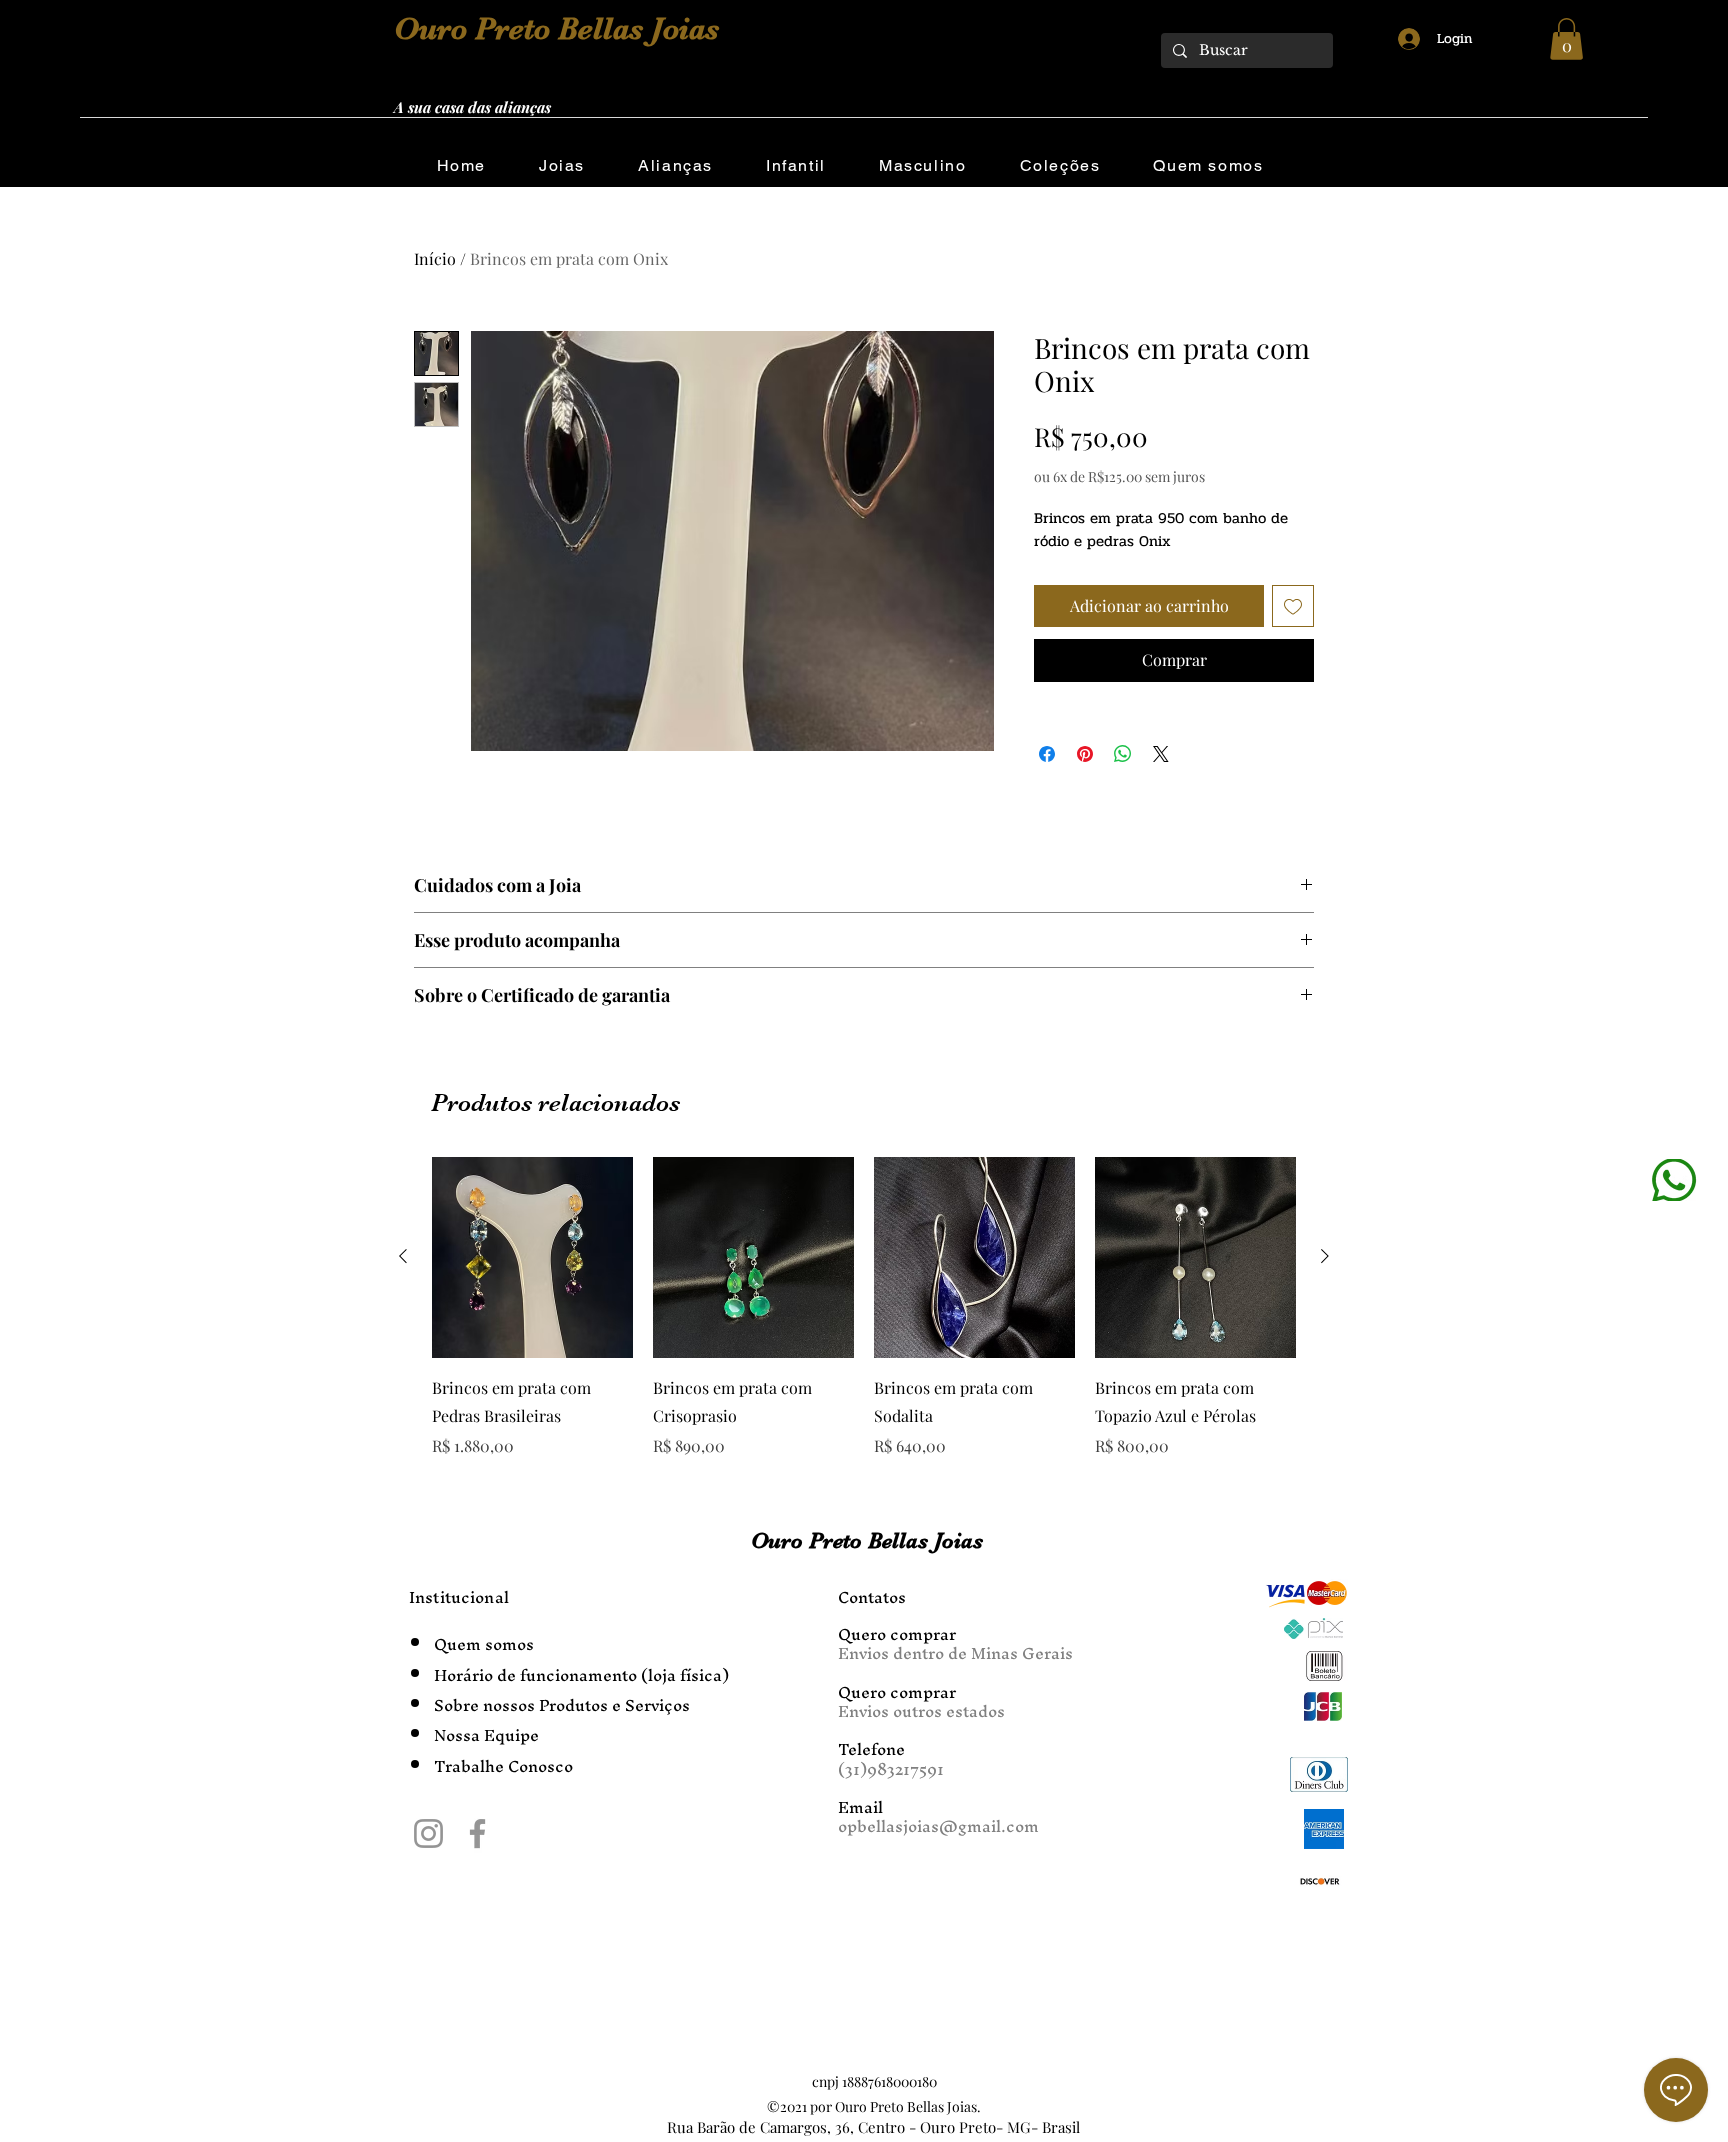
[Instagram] (428, 1833)
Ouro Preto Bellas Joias (556, 29)
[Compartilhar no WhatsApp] (1123, 754)
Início (435, 258)
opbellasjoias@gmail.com (938, 1826)
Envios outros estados (921, 1711)
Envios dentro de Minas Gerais (955, 1653)
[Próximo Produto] (1325, 1256)
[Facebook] (477, 1833)
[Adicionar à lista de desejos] (1293, 606)
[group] (864, 1307)
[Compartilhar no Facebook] (1047, 754)
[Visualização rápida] (532, 1257)
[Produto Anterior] (403, 1256)
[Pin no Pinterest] (1085, 754)
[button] (1566, 39)
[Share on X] (1161, 754)
